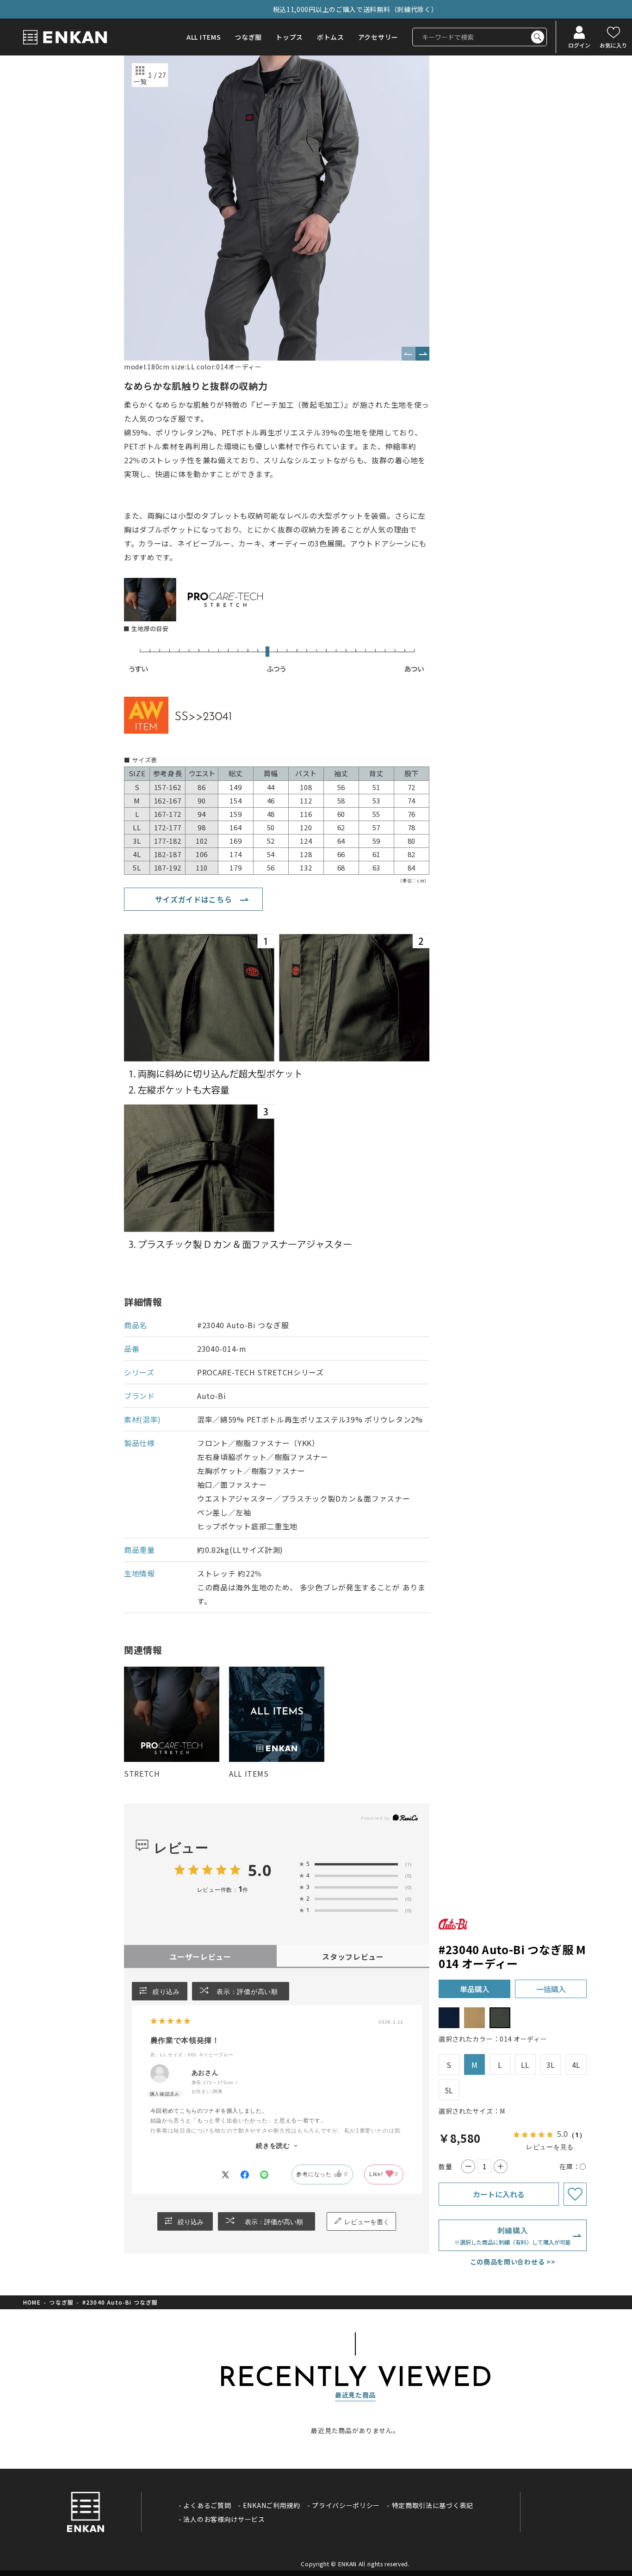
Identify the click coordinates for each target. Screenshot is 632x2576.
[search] (538, 37)
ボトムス (331, 37)
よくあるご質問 (207, 2505)
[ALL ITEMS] (277, 1714)
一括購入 (551, 1989)
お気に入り (613, 45)
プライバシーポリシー (346, 2505)
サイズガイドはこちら (194, 899)
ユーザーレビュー (200, 1957)
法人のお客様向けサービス (224, 2519)
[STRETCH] (172, 1714)
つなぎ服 (248, 37)
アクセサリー (378, 37)
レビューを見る (550, 2147)
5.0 (260, 1870)
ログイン (579, 45)
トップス (289, 37)
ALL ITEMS (204, 37)
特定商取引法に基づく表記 (433, 2505)
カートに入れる (499, 2194)
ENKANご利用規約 (271, 2505)
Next (422, 354)
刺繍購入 (513, 2235)
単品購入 (475, 1989)
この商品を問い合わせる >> (513, 2262)
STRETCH (142, 1773)
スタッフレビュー (353, 1957)
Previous (409, 354)
